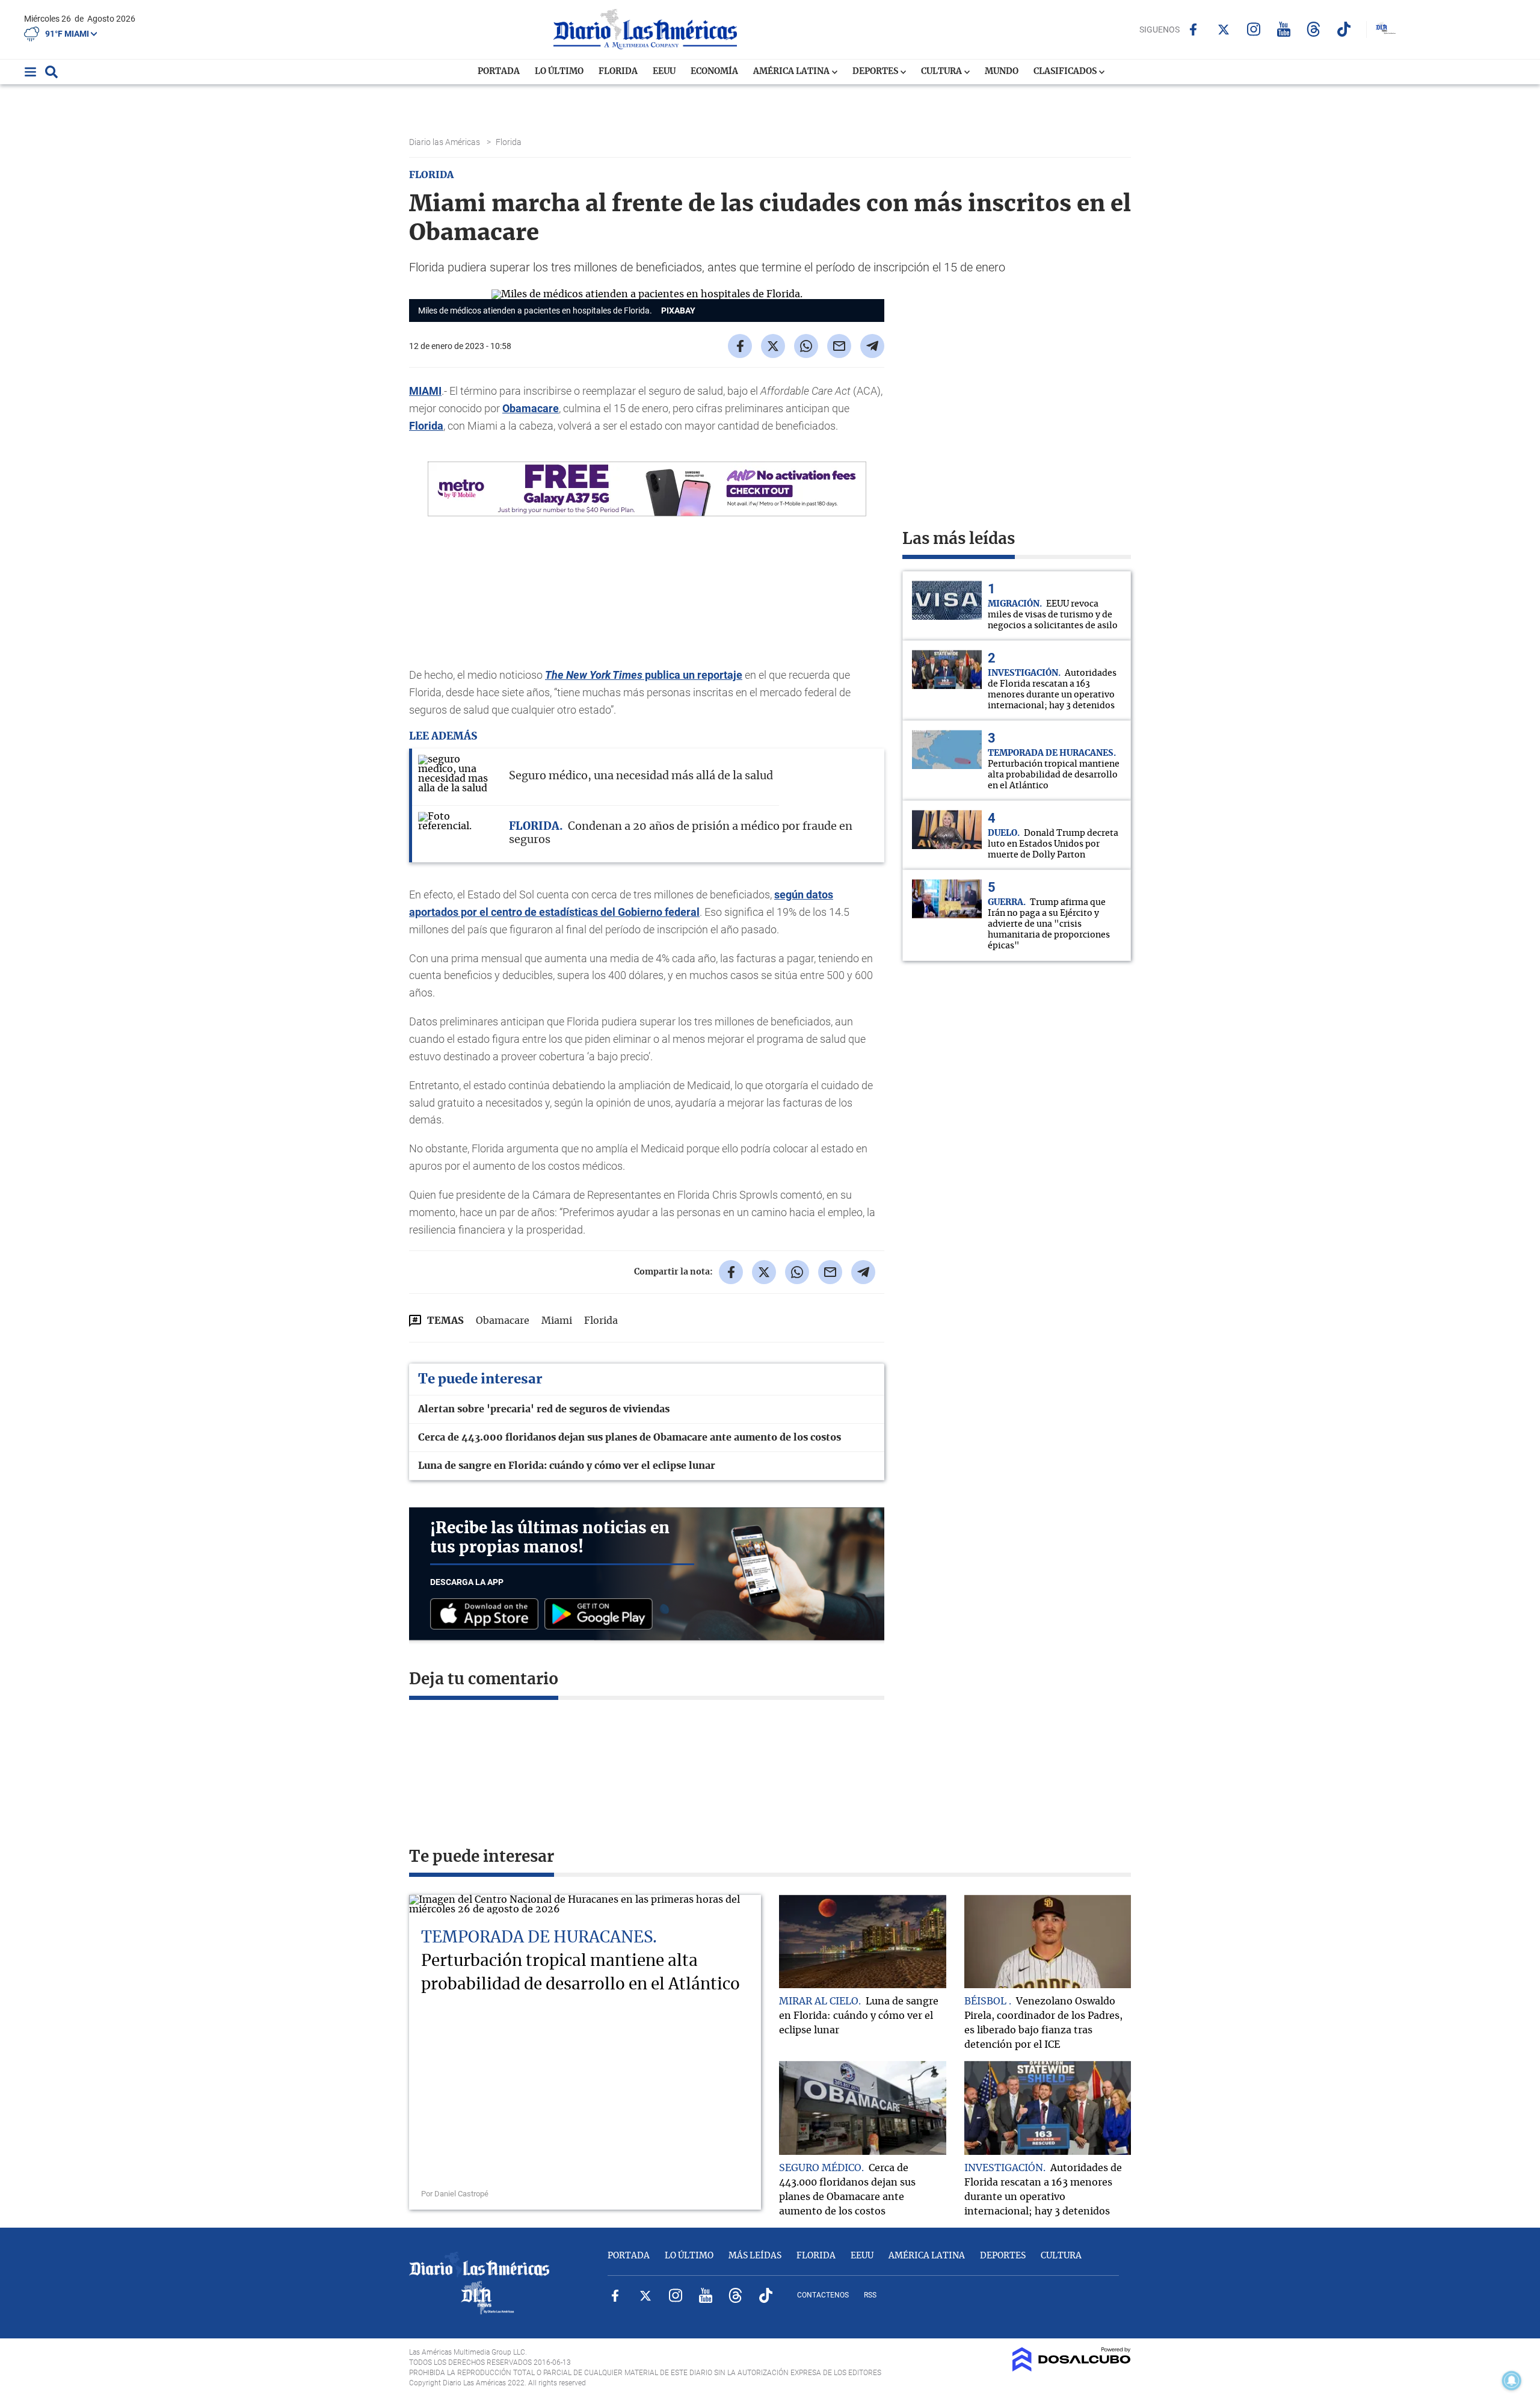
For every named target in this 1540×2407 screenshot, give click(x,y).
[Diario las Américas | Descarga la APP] (487, 1615)
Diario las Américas (445, 142)
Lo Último (559, 72)
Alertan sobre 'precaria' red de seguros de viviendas (544, 1409)
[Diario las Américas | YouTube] (1283, 29)
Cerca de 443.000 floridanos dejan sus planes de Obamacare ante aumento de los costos (630, 1438)
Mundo (1002, 72)
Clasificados (1066, 72)
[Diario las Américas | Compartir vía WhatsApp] (806, 346)
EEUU (664, 72)
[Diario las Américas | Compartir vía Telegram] (872, 346)
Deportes (876, 72)
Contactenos (823, 2295)
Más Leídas (755, 2256)
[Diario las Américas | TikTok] (1344, 29)
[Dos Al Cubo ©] (1072, 2368)
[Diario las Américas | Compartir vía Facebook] (740, 346)
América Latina (792, 72)
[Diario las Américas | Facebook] (1193, 29)
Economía (714, 72)
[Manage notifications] (1512, 2381)
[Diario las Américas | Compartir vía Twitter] (773, 346)
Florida (618, 72)
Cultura (942, 72)
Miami (557, 1321)
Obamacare (531, 408)
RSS (870, 2295)
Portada (499, 72)
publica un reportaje (644, 675)
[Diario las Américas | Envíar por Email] (839, 346)
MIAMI (425, 391)
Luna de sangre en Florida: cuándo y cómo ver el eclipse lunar (567, 1466)
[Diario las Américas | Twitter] (1223, 29)
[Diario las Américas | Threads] (1314, 29)
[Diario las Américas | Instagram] (1253, 29)
